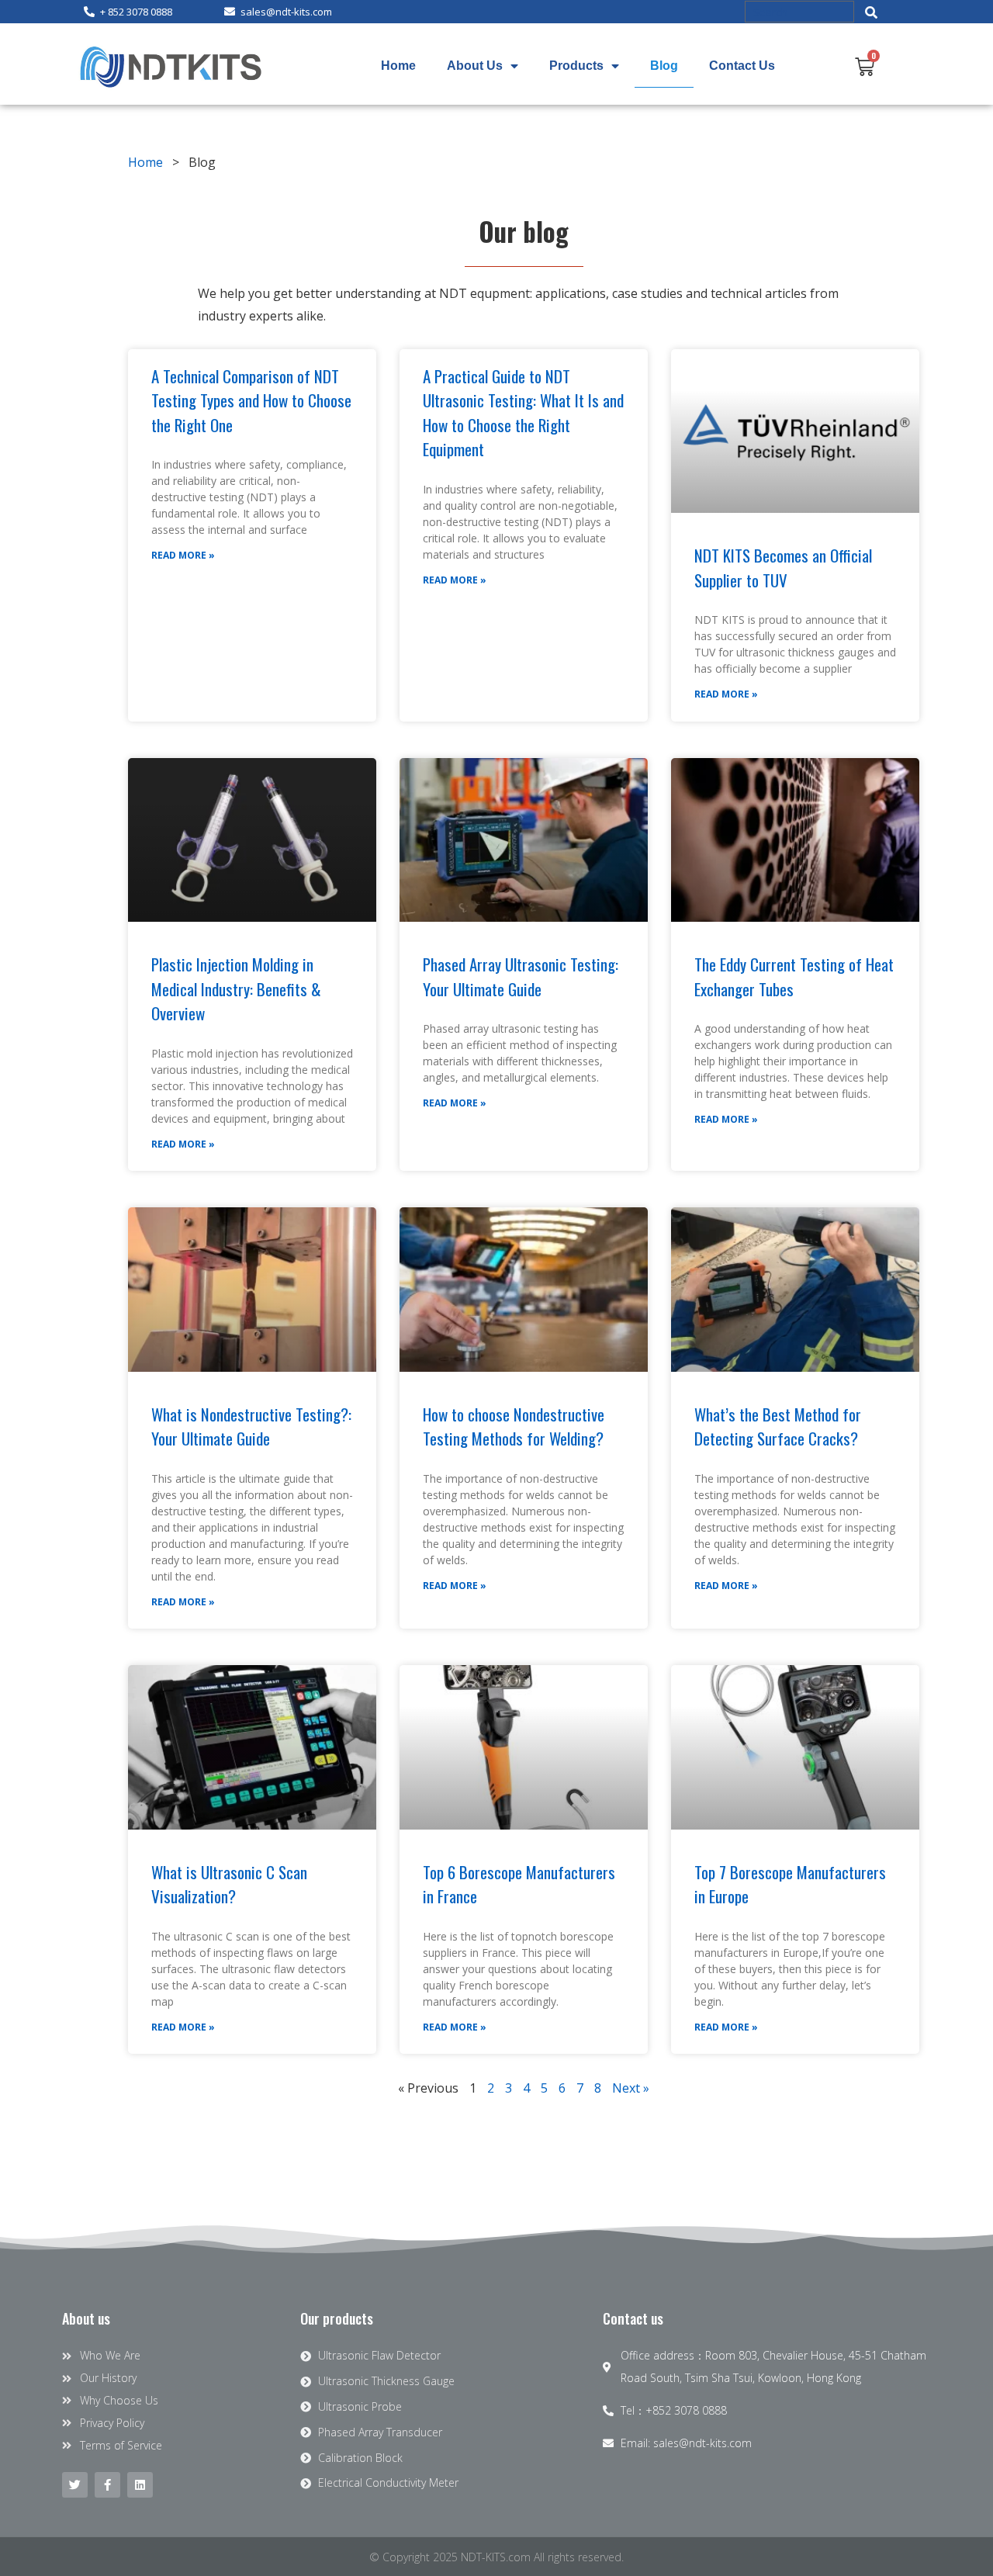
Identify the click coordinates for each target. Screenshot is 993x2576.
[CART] (865, 66)
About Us (475, 66)
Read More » (183, 555)
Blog (664, 66)
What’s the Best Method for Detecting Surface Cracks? (778, 1426)
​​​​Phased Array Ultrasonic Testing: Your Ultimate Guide (521, 976)
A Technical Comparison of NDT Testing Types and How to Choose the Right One (251, 400)
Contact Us (742, 66)
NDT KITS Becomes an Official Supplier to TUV (783, 568)
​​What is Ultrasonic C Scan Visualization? (229, 1884)
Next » (631, 2088)
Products (576, 66)
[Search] (872, 12)
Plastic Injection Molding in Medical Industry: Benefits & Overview (236, 989)
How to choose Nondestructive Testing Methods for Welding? (514, 1426)
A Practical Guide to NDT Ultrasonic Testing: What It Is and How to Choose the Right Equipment (523, 413)
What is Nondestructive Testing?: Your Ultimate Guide (251, 1426)
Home (398, 66)
